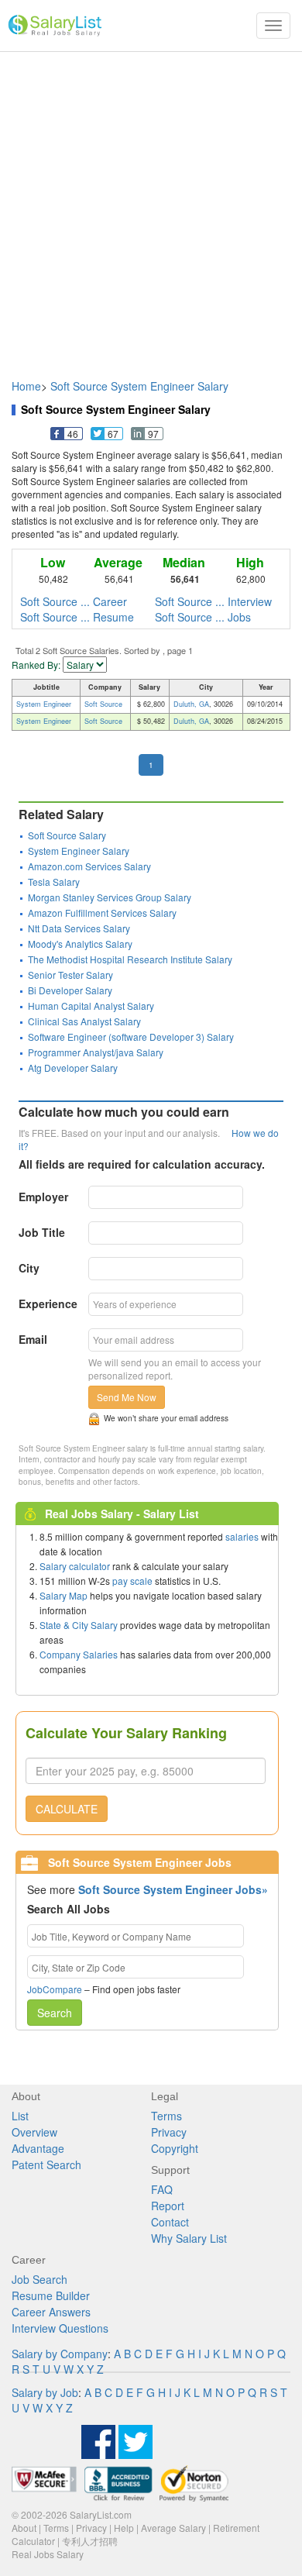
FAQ (162, 2189)
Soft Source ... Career (74, 601)
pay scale (132, 1581)
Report (168, 2206)
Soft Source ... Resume (77, 617)
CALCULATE (67, 1809)
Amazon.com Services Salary (89, 866)
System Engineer (44, 704)
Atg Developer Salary (73, 1068)
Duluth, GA (191, 704)
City (29, 1268)
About (24, 2528)
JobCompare (55, 1989)
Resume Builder (51, 2295)
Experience (48, 1303)
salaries (242, 1536)
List (20, 2116)
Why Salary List (189, 2238)
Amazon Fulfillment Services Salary (102, 913)
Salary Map (63, 1595)
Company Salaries (79, 1654)
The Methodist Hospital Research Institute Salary (130, 959)
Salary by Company (60, 2354)
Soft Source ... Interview (213, 601)
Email (33, 1339)
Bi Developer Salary (70, 990)
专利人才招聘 (90, 2541)
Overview (34, 2132)
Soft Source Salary (67, 835)
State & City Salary (79, 1625)
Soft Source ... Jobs (203, 617)
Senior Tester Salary (70, 975)
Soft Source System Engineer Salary (139, 386)
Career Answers (51, 2312)
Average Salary (173, 2528)
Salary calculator (75, 1566)
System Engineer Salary (79, 851)
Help (124, 2528)
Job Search (39, 2279)
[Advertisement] (151, 208)
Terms (166, 2116)
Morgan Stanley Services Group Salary (110, 897)
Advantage (38, 2148)
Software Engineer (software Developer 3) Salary (131, 1037)
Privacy (169, 2132)
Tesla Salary (54, 882)
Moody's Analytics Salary (80, 944)
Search (55, 2013)
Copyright (175, 2148)
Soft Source (103, 704)
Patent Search (46, 2164)
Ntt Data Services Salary (79, 928)
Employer (43, 1197)
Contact (170, 2222)
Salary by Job (45, 2392)
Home (26, 386)
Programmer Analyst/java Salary (96, 1052)
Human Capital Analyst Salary (91, 1006)
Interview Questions (60, 2328)
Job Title (42, 1232)
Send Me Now (127, 1397)
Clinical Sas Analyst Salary (84, 1021)
